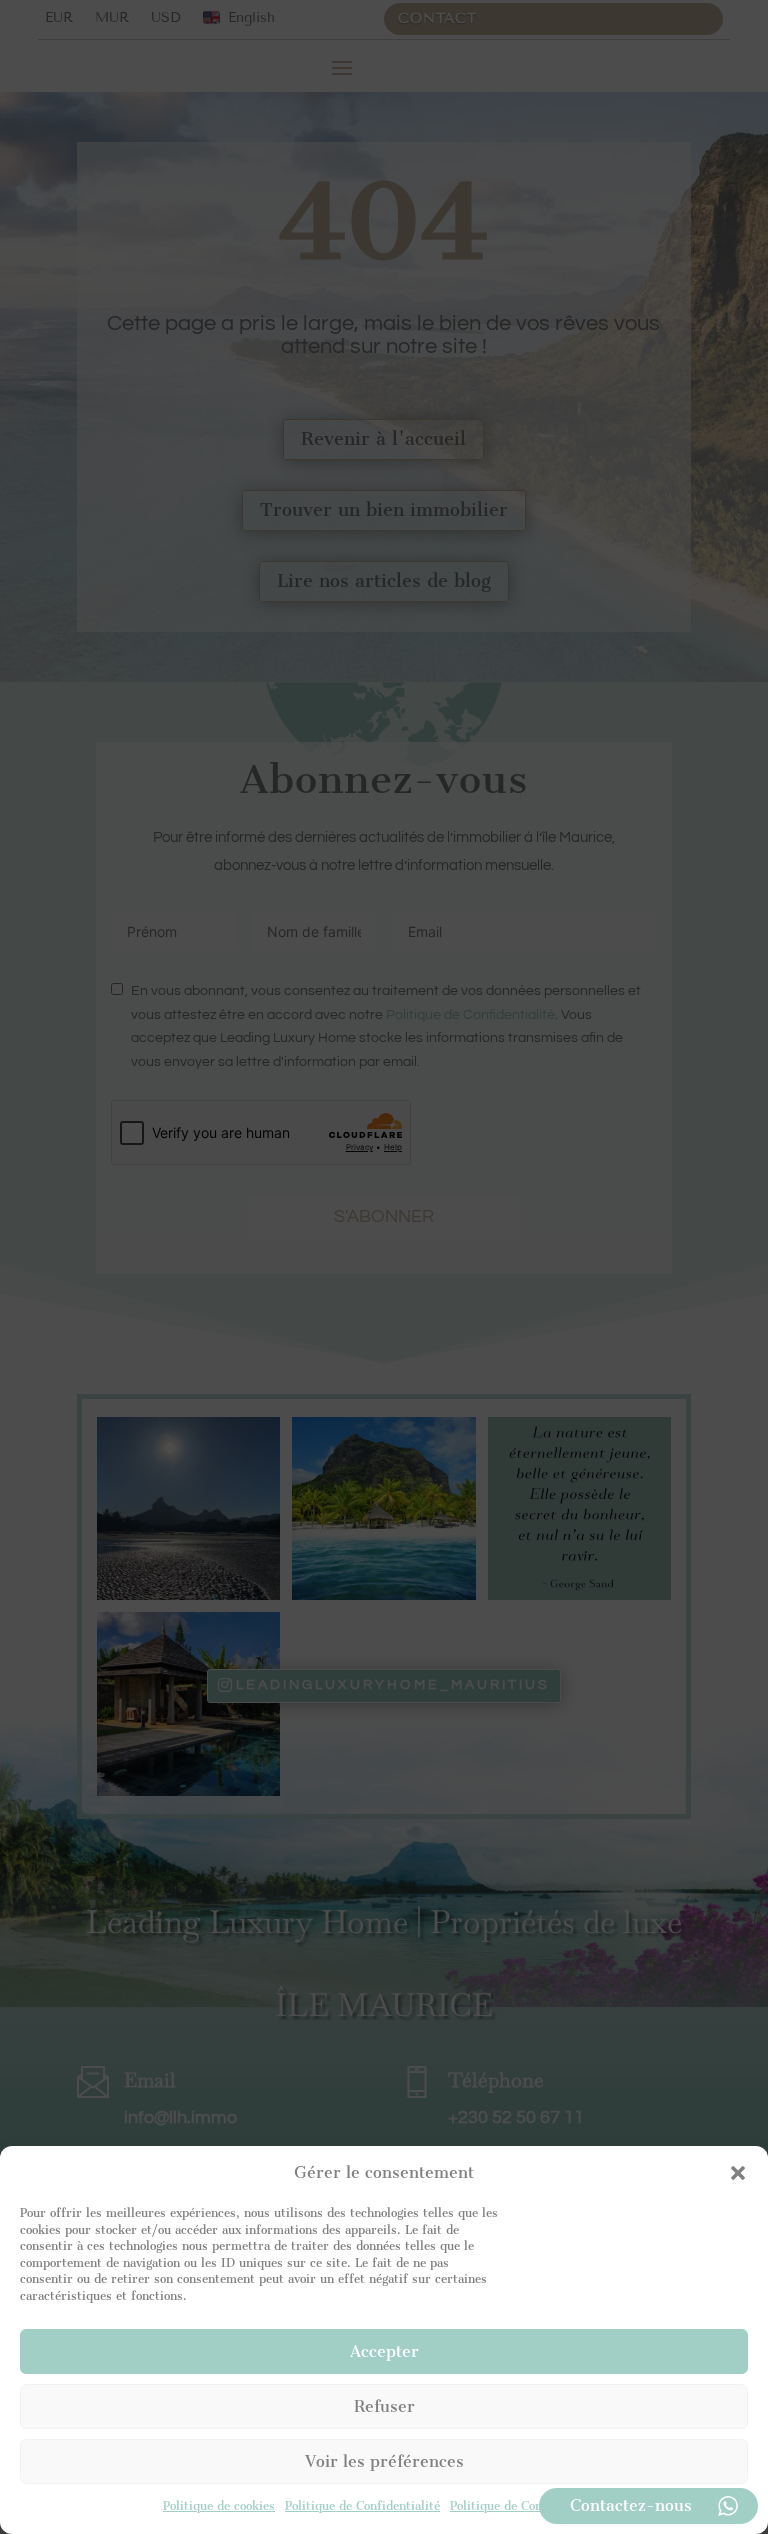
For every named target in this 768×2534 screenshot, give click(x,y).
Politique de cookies (219, 2506)
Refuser (384, 2406)
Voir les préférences (384, 2461)
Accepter (384, 2351)
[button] (738, 2173)
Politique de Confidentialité (362, 2506)
